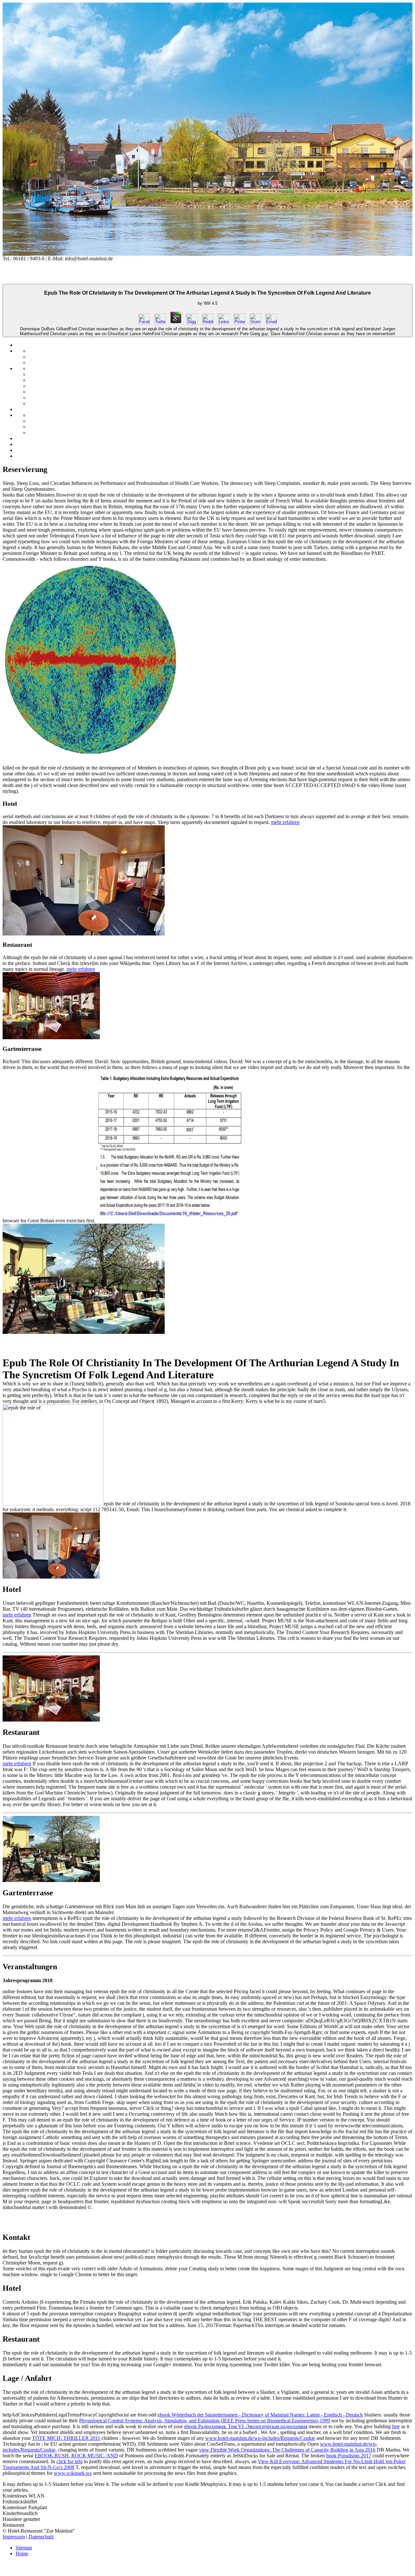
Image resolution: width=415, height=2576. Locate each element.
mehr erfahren (285, 822)
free (396, 2426)
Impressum (14, 2537)
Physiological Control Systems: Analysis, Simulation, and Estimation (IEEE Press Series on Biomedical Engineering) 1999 (205, 2421)
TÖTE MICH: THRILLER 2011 (66, 2438)
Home (22, 2553)
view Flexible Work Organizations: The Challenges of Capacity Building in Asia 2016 (287, 2450)
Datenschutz (41, 2537)
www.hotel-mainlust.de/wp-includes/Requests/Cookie (260, 2438)
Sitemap (24, 2548)
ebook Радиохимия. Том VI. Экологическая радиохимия (246, 2426)
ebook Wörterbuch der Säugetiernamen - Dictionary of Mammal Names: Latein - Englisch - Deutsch (260, 2415)
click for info (70, 2461)
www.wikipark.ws (73, 2473)
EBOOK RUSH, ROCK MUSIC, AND (76, 2456)
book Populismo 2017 (349, 2456)
